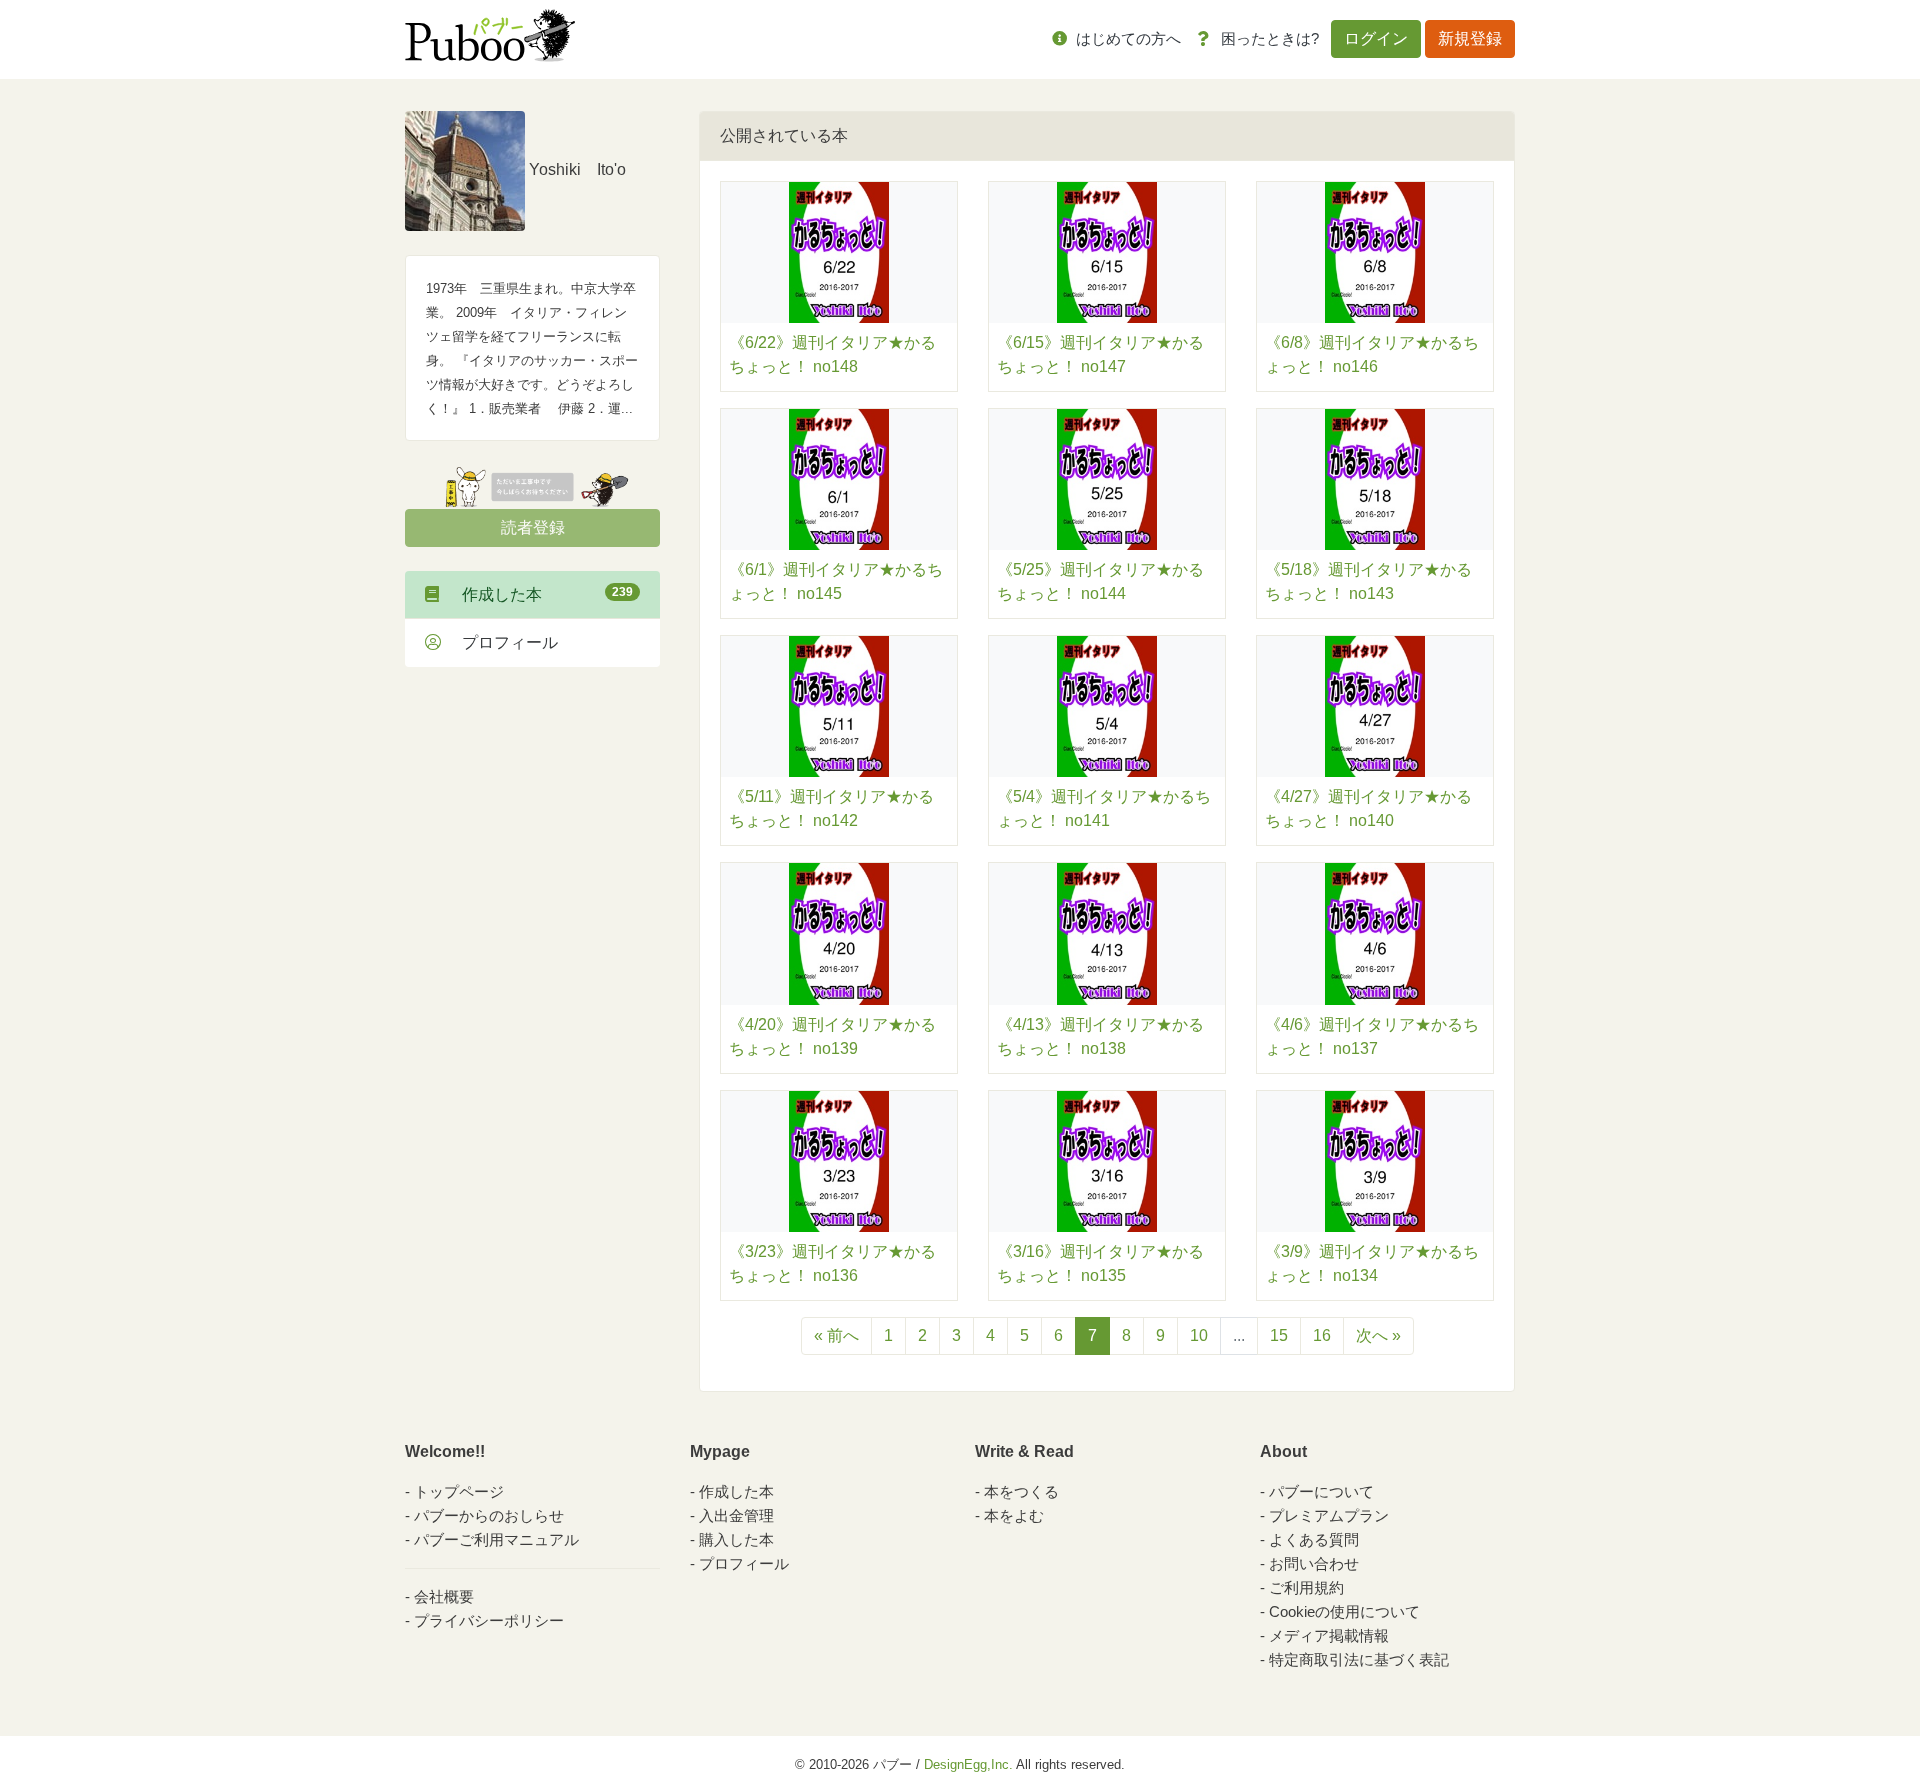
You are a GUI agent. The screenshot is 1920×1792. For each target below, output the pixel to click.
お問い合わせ (1314, 1563)
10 (1199, 1335)
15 (1279, 1335)
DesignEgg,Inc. (968, 1764)
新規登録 (1470, 38)
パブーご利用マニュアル (496, 1539)
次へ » (1378, 1335)
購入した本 (736, 1539)
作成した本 (539, 594)
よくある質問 (1314, 1539)
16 (1322, 1335)
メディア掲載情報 (1329, 1635)
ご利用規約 (1306, 1587)
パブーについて (1321, 1491)
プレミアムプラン (1329, 1515)
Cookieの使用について (1344, 1611)
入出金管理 (736, 1515)
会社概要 (444, 1596)
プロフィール (502, 642)
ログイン (1376, 38)
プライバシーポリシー (489, 1620)
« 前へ (836, 1335)
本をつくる (1021, 1491)
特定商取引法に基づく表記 (1359, 1659)
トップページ (459, 1491)
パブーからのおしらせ (489, 1515)
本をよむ (1014, 1515)
